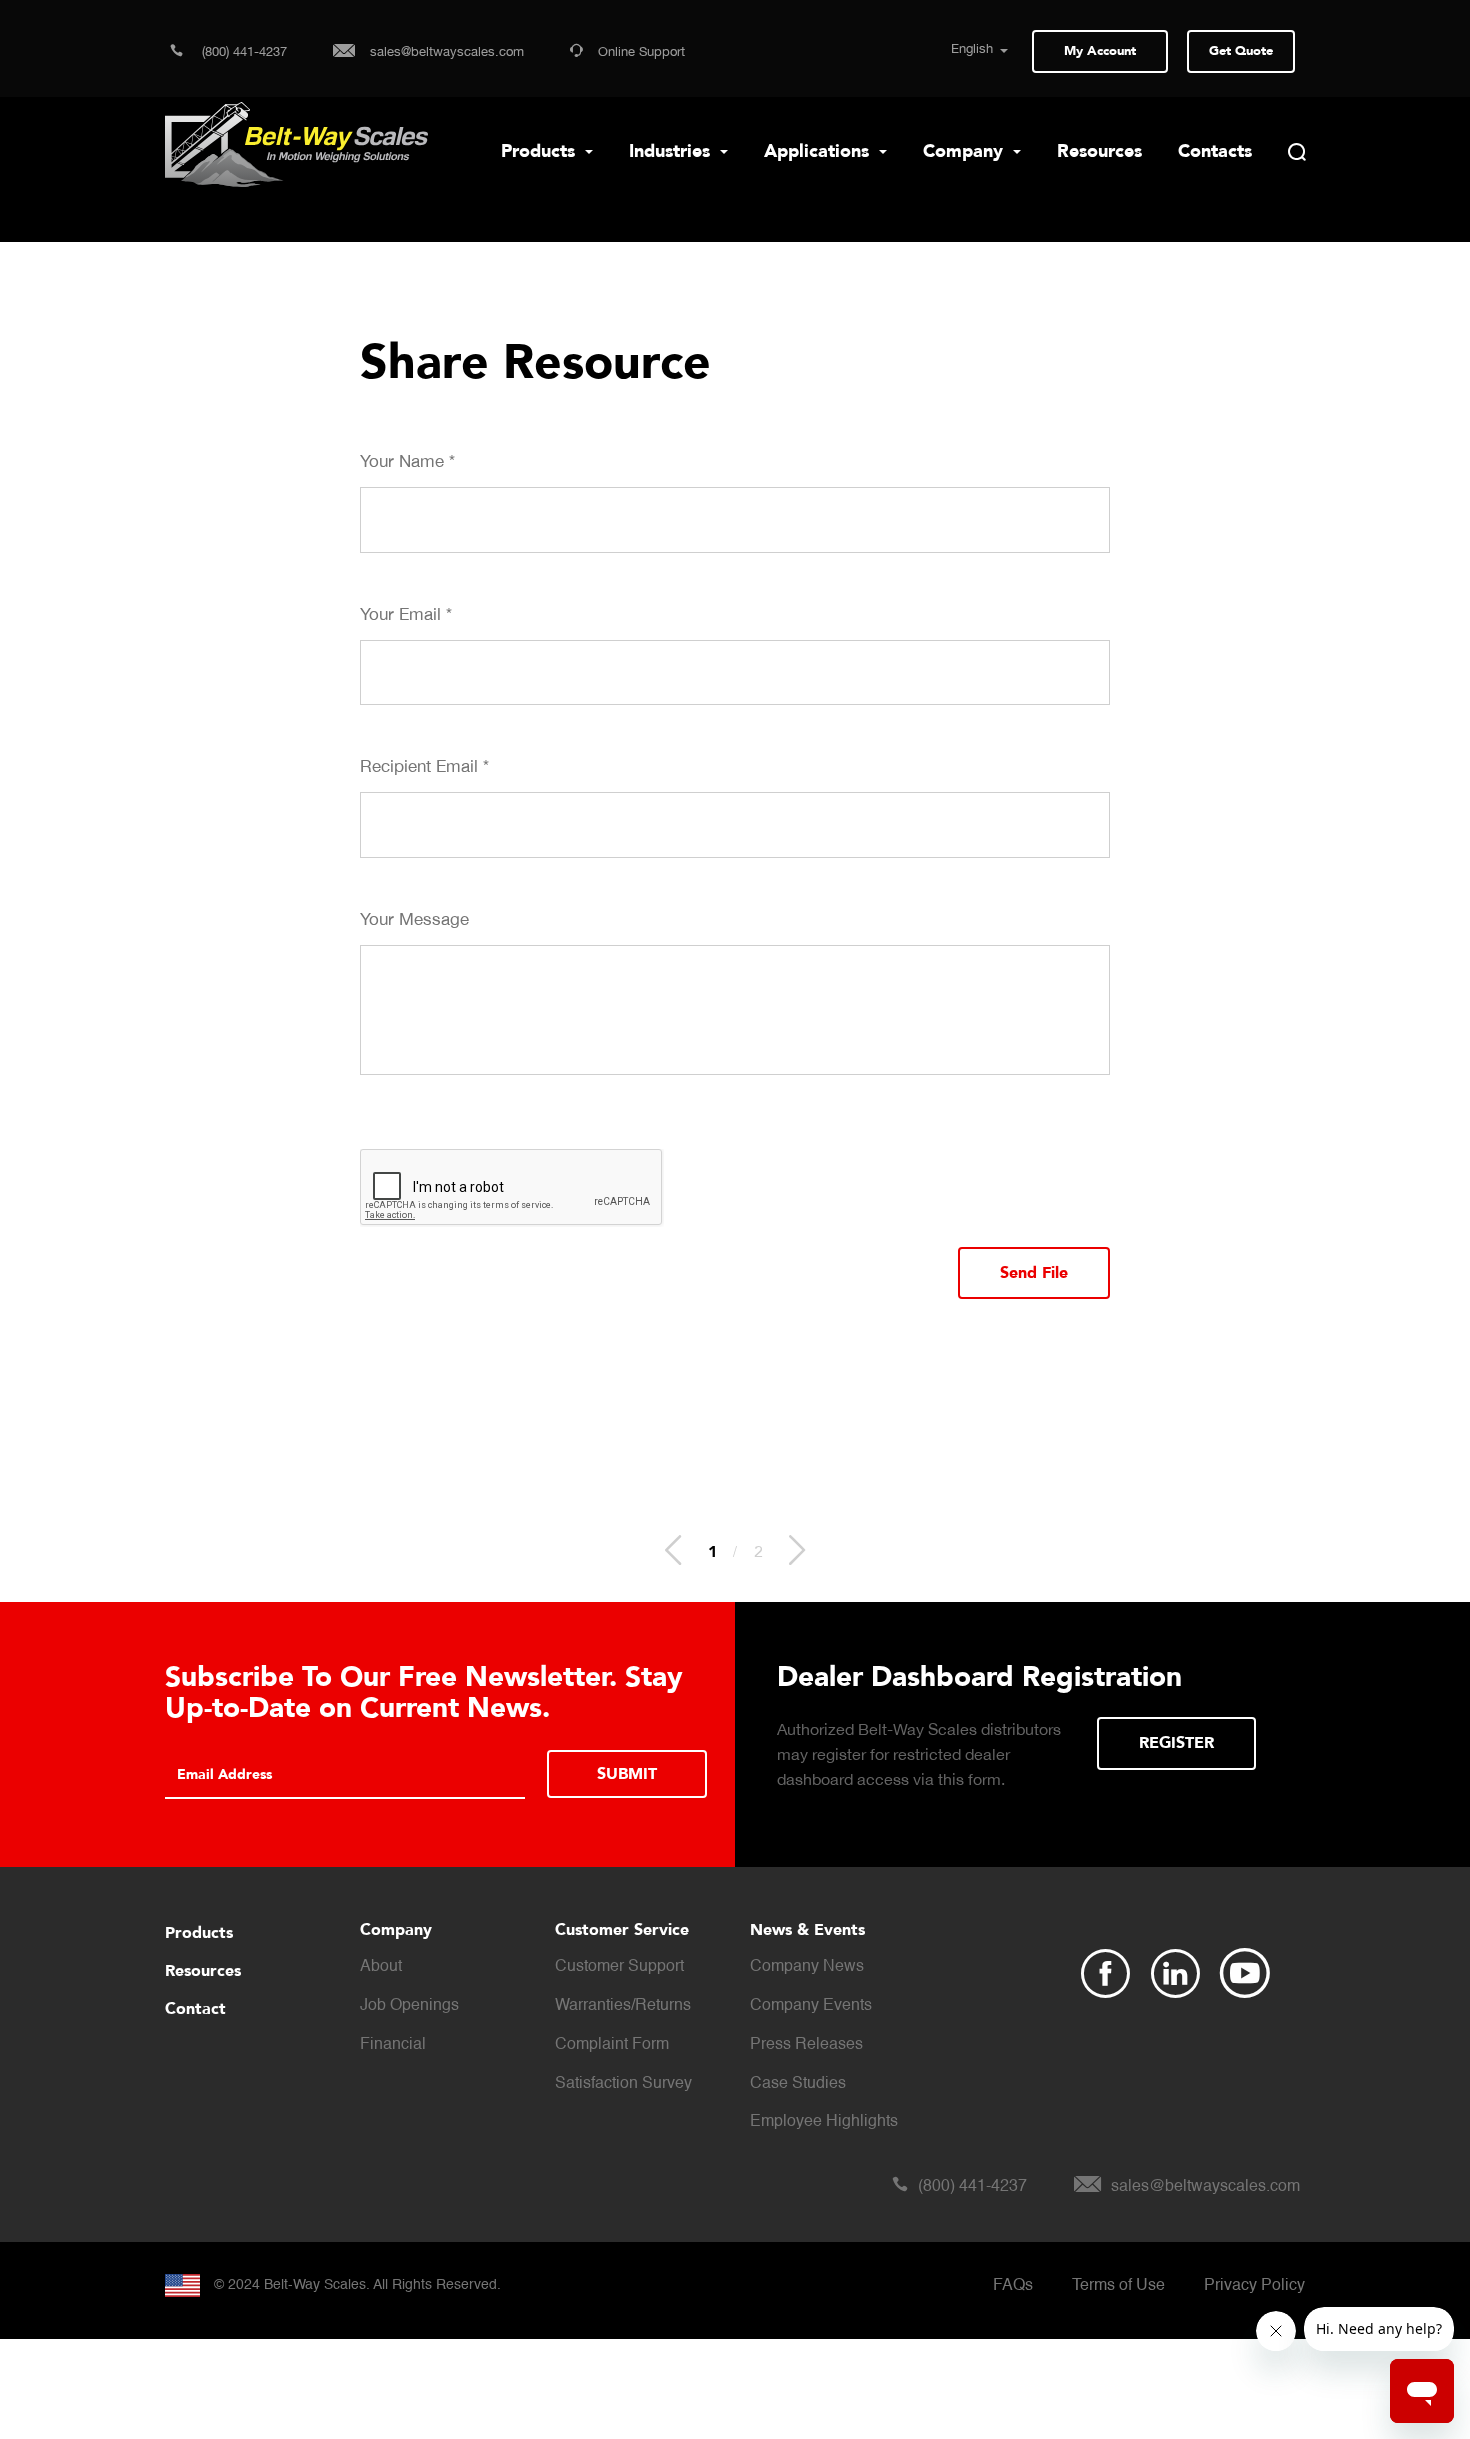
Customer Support (619, 1967)
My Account (1100, 51)
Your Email (406, 614)
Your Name (407, 461)
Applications (819, 151)
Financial (393, 2045)
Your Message (414, 919)
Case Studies (798, 2084)
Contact (195, 2009)
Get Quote (1241, 51)
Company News (807, 1967)
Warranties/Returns (623, 2006)
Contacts (1215, 151)
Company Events (811, 2006)
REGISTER (1176, 1743)
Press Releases (806, 2045)
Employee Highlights (824, 2122)
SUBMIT (627, 1774)
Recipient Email (424, 766)
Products (540, 151)
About (381, 1967)
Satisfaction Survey (623, 2084)
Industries (672, 151)
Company (965, 151)
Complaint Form (612, 2045)
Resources (1099, 151)
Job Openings (409, 2006)
